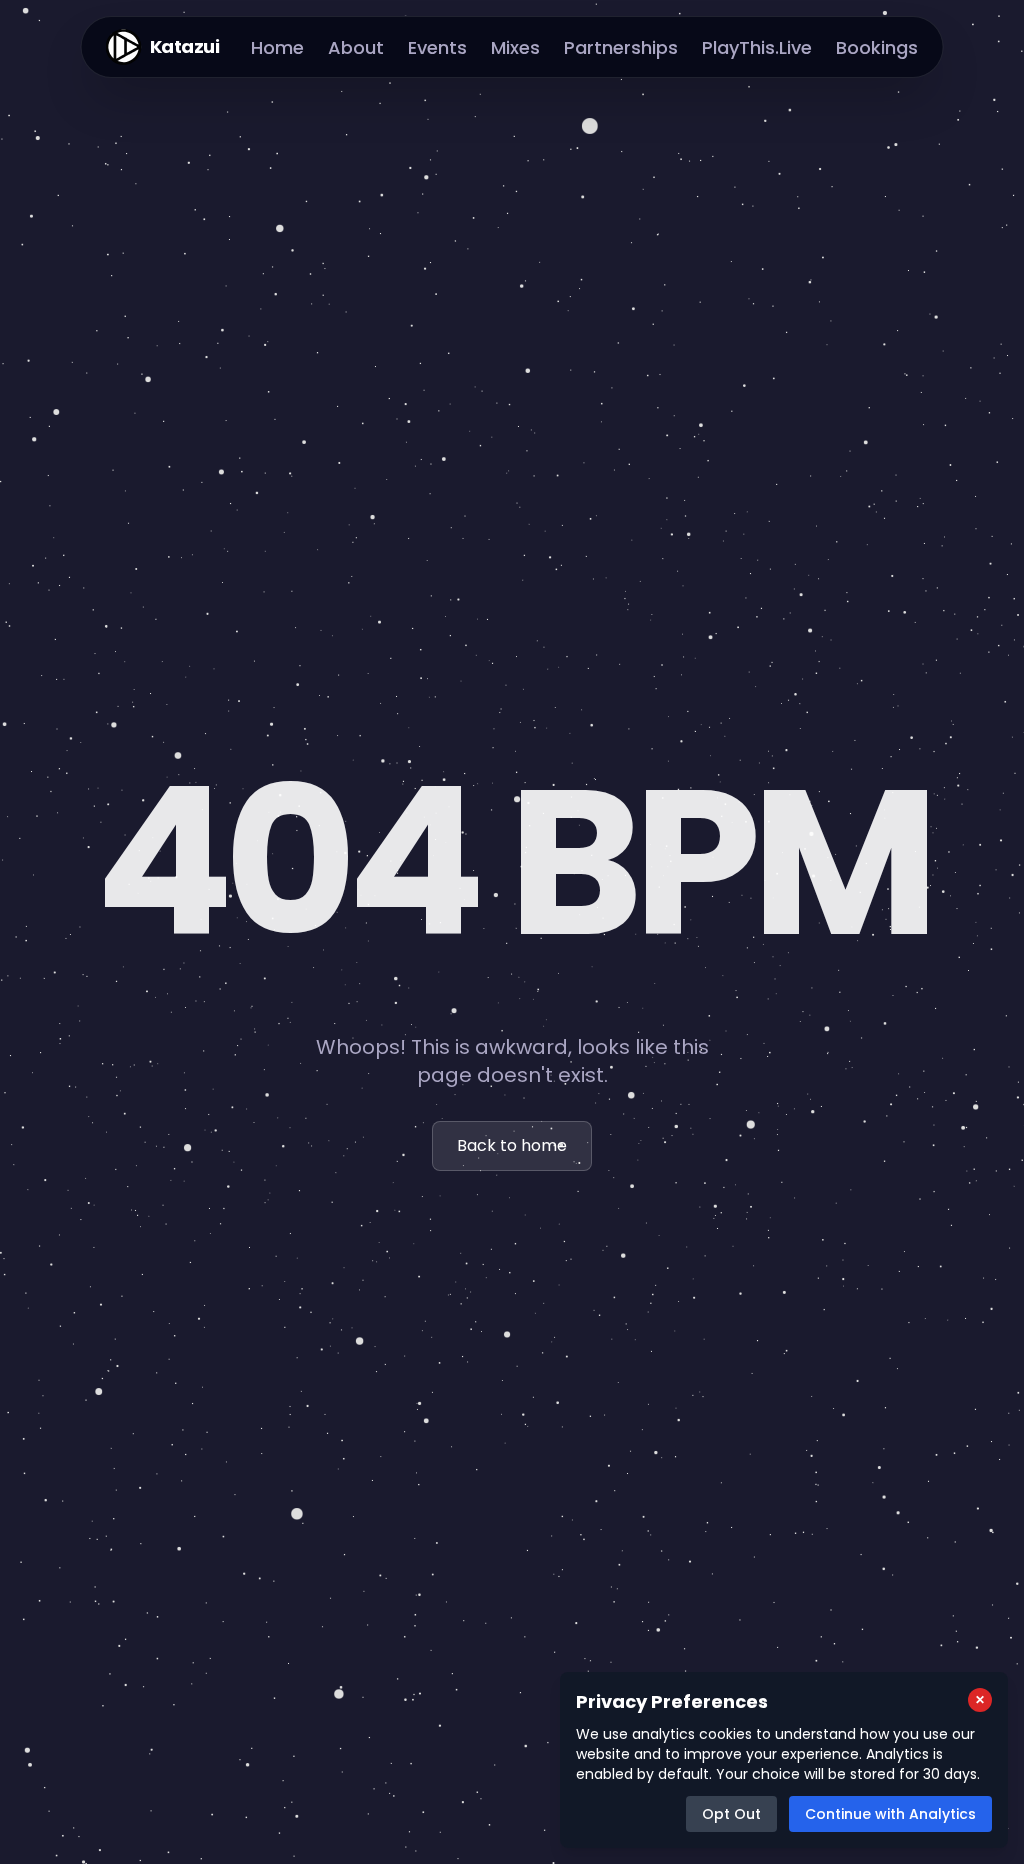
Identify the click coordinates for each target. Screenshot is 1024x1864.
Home (277, 47)
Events (437, 47)
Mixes (515, 47)
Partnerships (621, 47)
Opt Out (731, 1814)
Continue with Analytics (890, 1814)
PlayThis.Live (757, 47)
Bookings (877, 47)
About (356, 47)
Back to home (512, 1145)
